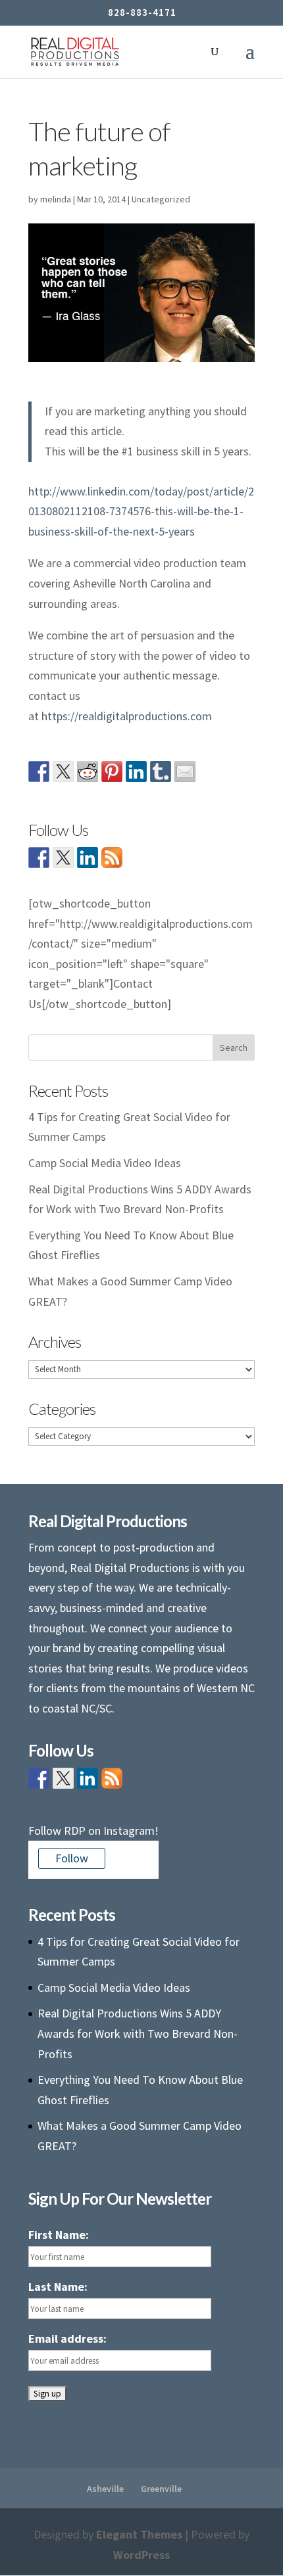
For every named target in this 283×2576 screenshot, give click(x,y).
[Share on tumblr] (161, 771)
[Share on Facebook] (39, 771)
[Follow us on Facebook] (39, 858)
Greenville (161, 2489)
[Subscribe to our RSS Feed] (112, 858)
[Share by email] (185, 771)
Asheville (105, 2489)
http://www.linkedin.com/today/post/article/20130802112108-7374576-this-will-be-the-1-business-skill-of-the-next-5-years (141, 511)
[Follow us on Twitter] (63, 858)
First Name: (59, 2235)
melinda (56, 199)
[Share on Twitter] (63, 771)
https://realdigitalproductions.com (127, 716)
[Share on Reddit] (88, 771)
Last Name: (58, 2287)
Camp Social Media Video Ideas (105, 1163)
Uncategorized (161, 199)
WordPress (141, 2555)
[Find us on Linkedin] (88, 858)
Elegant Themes (139, 2534)
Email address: (67, 2338)
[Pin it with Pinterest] (112, 771)
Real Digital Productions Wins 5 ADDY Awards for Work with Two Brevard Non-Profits (138, 2033)
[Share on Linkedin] (136, 771)
